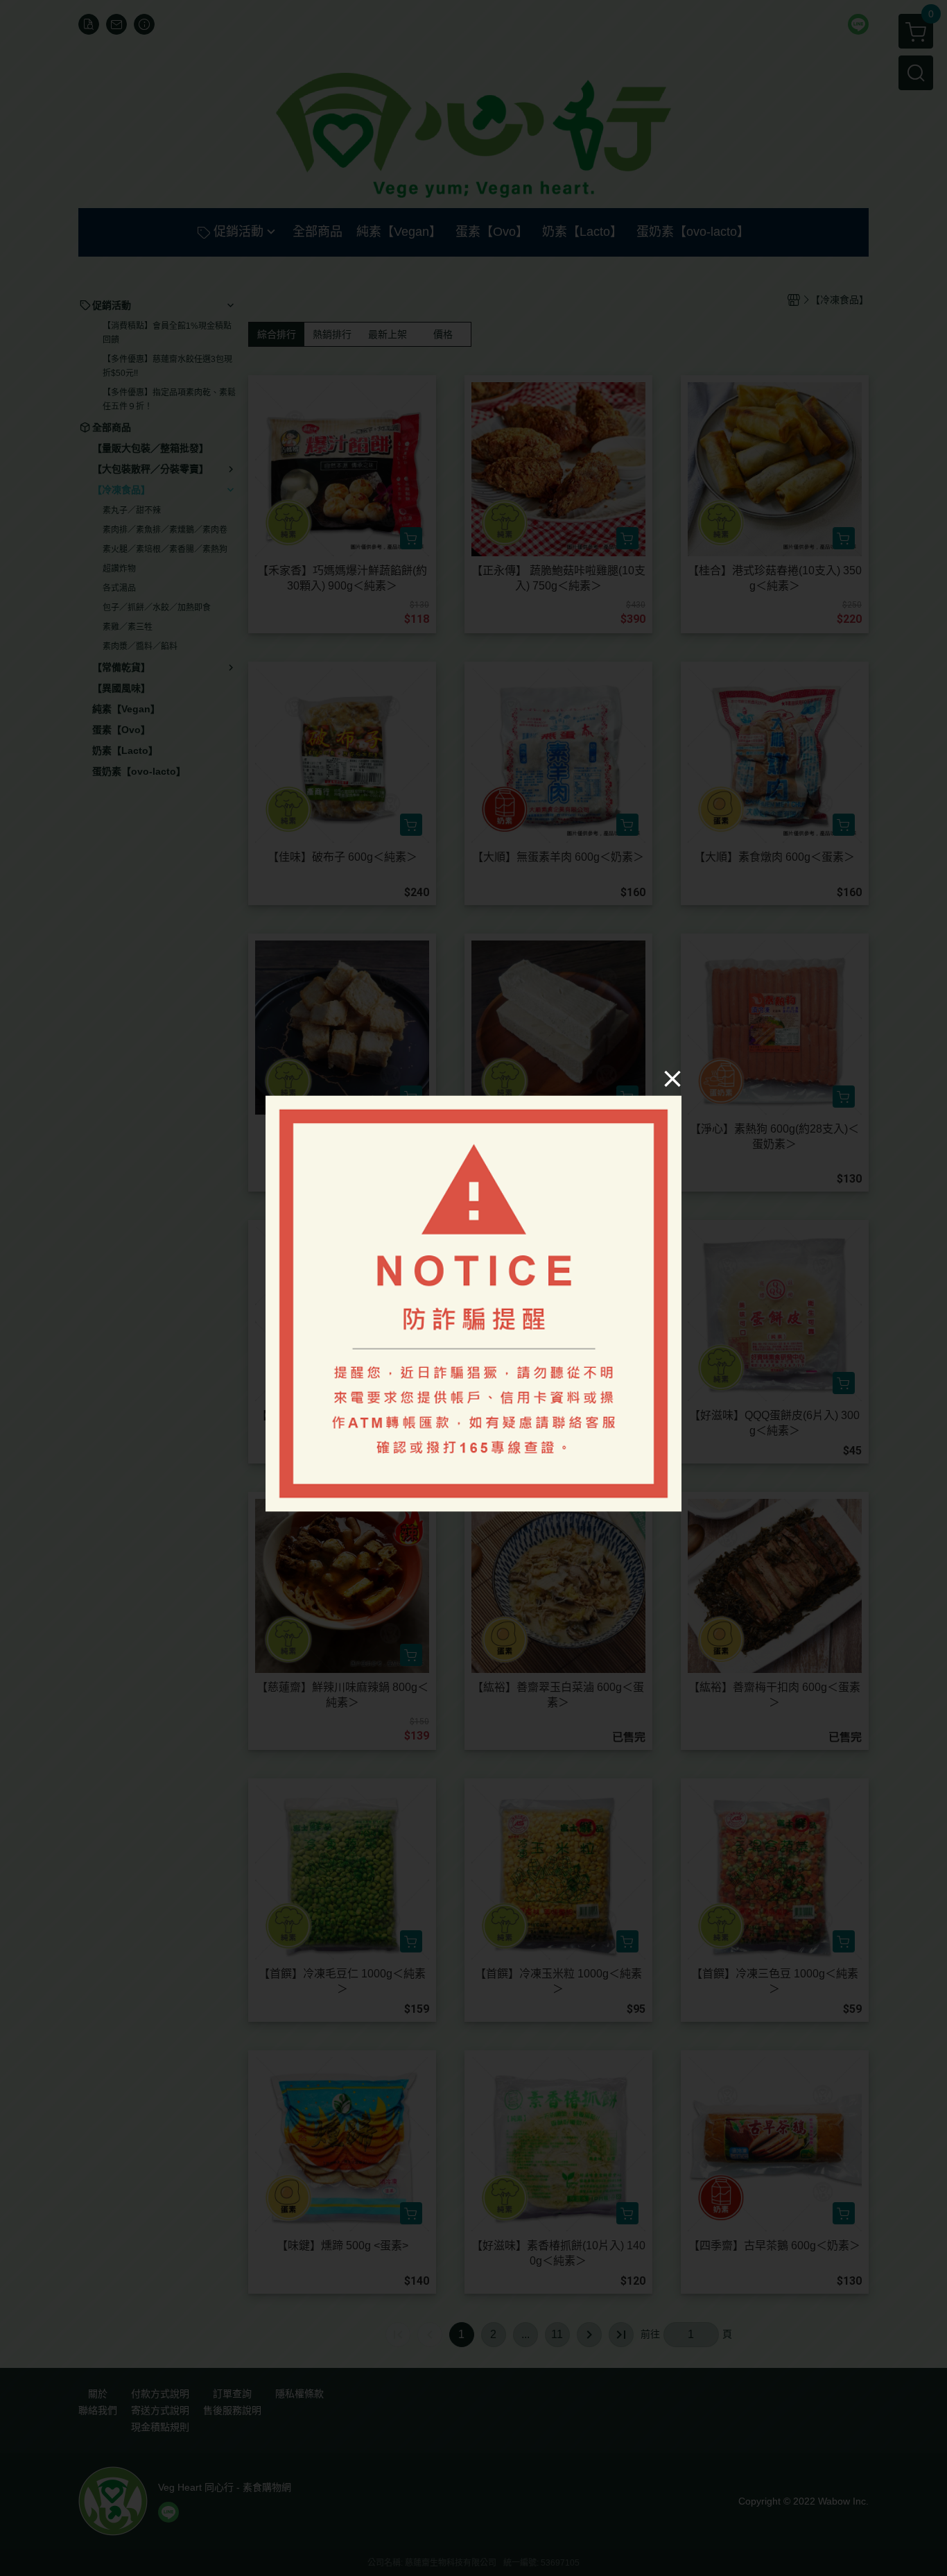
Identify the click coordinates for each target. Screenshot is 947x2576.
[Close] (672, 1079)
